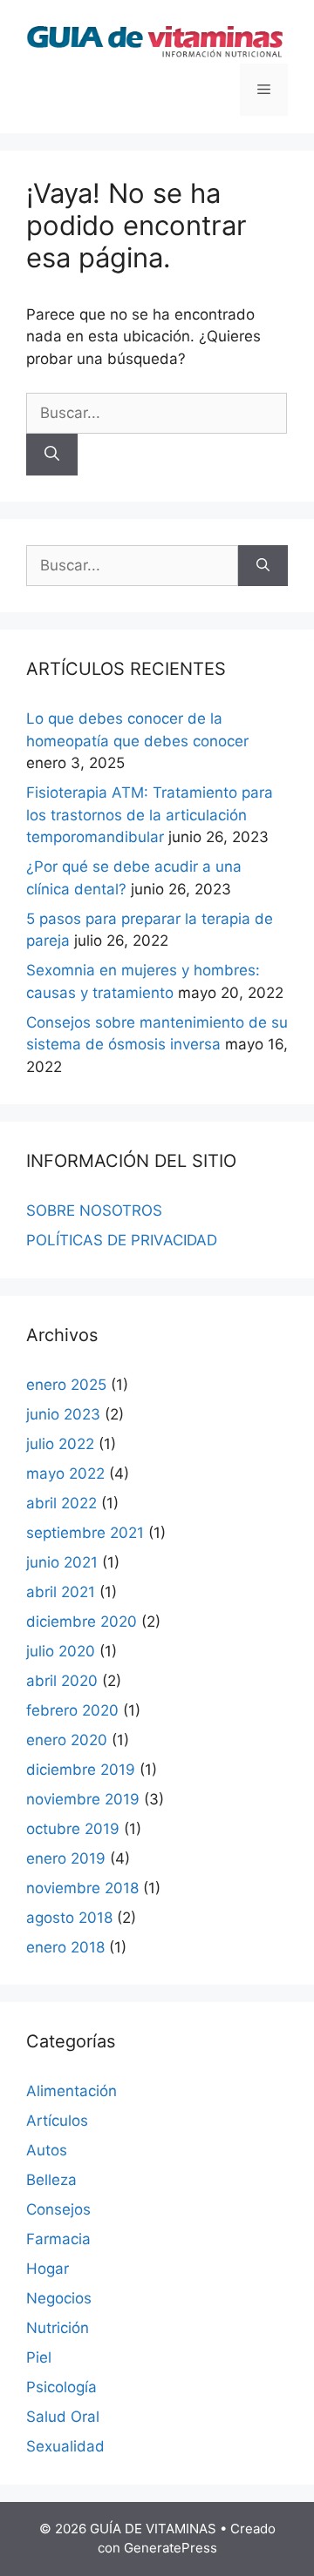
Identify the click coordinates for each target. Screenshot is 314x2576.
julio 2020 (61, 1651)
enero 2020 (67, 1740)
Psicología (61, 2387)
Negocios (59, 2298)
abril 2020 (62, 1681)
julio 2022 (60, 1444)
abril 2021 (61, 1592)
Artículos (57, 2121)
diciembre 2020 (82, 1622)
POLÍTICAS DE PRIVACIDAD (122, 1240)
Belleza (51, 2180)
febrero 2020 (72, 1710)
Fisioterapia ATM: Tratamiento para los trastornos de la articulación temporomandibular (150, 815)
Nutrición (58, 2328)
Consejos (58, 2209)
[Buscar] (52, 455)
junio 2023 (63, 1414)
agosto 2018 (69, 1918)
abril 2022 (61, 1503)
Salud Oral (63, 2417)
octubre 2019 (73, 1829)
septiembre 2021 (85, 1533)
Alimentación (72, 2091)
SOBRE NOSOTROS (94, 1210)
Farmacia (58, 2239)
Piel (39, 2357)
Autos (47, 2150)
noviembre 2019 (83, 1799)
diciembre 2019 (81, 1770)
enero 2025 (66, 1385)
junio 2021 (62, 1562)
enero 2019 (66, 1858)
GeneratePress (171, 2548)
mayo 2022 (65, 1473)
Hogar (48, 2269)
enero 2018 (65, 1947)
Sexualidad (65, 2446)
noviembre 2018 (82, 1888)
